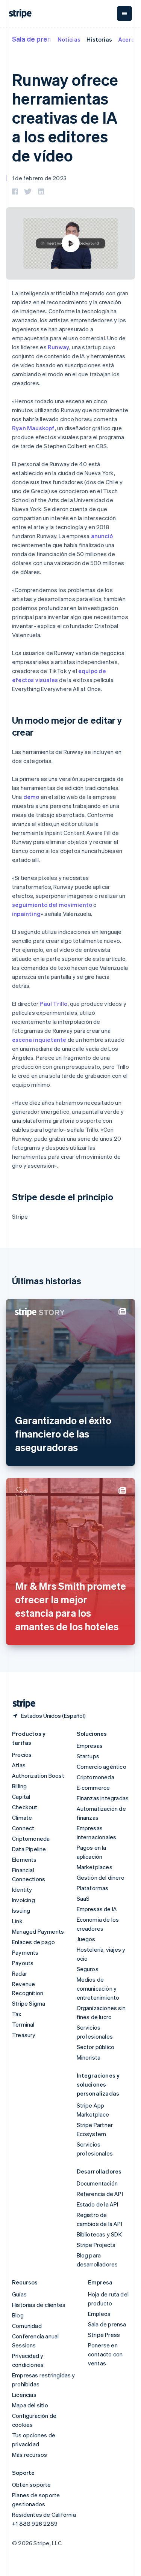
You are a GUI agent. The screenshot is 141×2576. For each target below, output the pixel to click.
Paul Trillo (53, 1004)
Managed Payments (38, 1931)
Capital (21, 1797)
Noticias (69, 39)
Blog (18, 2315)
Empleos (99, 2314)
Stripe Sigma (29, 2003)
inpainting (26, 914)
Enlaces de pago (33, 1942)
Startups (88, 1756)
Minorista (89, 2057)
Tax (17, 2014)
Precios (22, 1755)
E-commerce (93, 1788)
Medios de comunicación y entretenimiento (98, 1988)
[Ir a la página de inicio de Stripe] (21, 1704)
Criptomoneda (31, 1839)
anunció (102, 536)
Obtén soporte (32, 2485)
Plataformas (93, 1888)
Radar (20, 1973)
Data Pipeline (29, 1849)
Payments (25, 1952)
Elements (24, 1859)
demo (31, 797)
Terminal (23, 2024)
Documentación (97, 2183)
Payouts (23, 1963)
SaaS (83, 1898)
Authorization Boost (38, 1776)
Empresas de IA (97, 1909)
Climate (22, 1818)
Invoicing (23, 1900)
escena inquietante (39, 1040)
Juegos (86, 1939)
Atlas (19, 1765)
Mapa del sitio (30, 2405)
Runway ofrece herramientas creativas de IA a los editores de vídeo (65, 117)
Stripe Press (104, 2335)
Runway (58, 347)
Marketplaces (95, 1867)
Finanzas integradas (103, 1798)
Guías (19, 2294)
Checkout (25, 1807)
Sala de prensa (35, 39)
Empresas (90, 1746)
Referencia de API (100, 2194)
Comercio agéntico (102, 1767)
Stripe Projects (96, 2245)
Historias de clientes (39, 2305)
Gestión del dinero (101, 1877)
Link (17, 1921)
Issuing (21, 1910)
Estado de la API (98, 2204)
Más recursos (30, 2455)
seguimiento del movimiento (52, 905)
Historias (99, 39)
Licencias (24, 2395)
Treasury (24, 2035)
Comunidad (27, 2326)
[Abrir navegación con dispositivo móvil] (124, 13)
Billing (19, 1786)
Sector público (96, 2047)
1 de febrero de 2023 (39, 178)
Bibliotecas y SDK (99, 2234)
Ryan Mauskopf (33, 428)
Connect (23, 1828)
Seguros (88, 1969)
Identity (22, 1889)
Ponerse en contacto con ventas (105, 2354)
